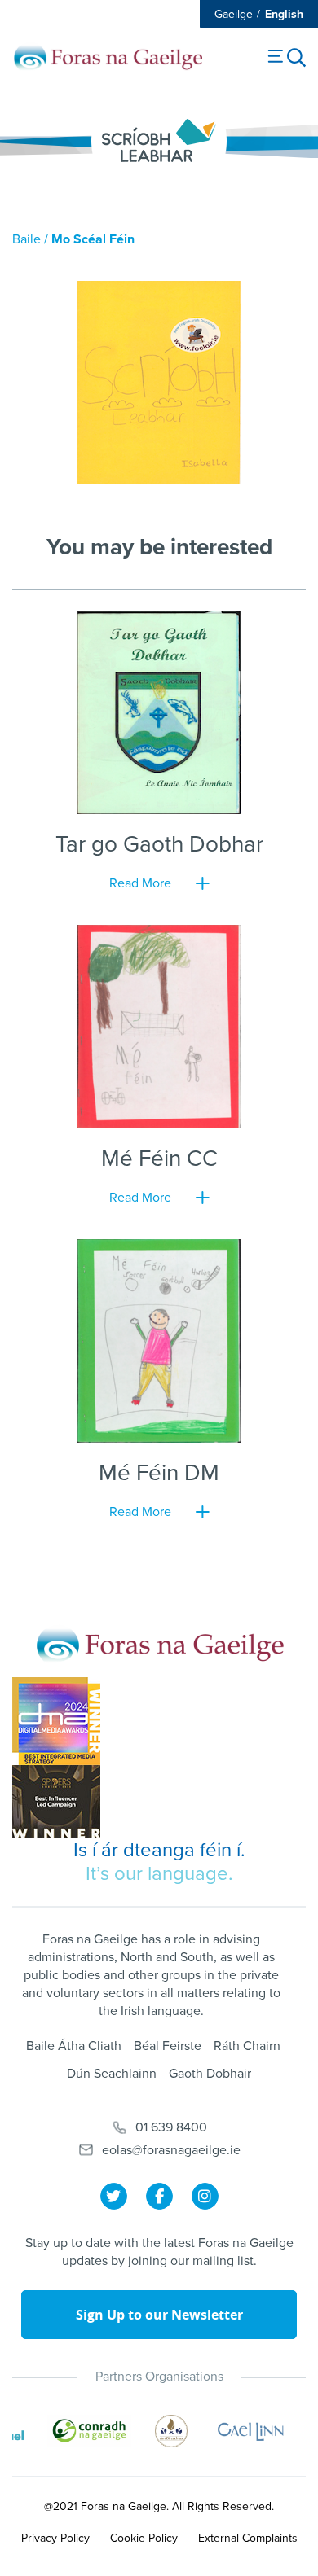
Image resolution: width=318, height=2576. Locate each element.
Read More (140, 883)
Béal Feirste (168, 2046)
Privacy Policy (55, 2538)
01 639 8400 (171, 2127)
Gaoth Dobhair (210, 2074)
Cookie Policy (144, 2538)
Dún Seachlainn (112, 2074)
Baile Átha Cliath (74, 2046)
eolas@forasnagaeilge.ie (171, 2150)
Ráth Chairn (247, 2046)
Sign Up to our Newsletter (159, 2315)
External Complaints (248, 2538)
